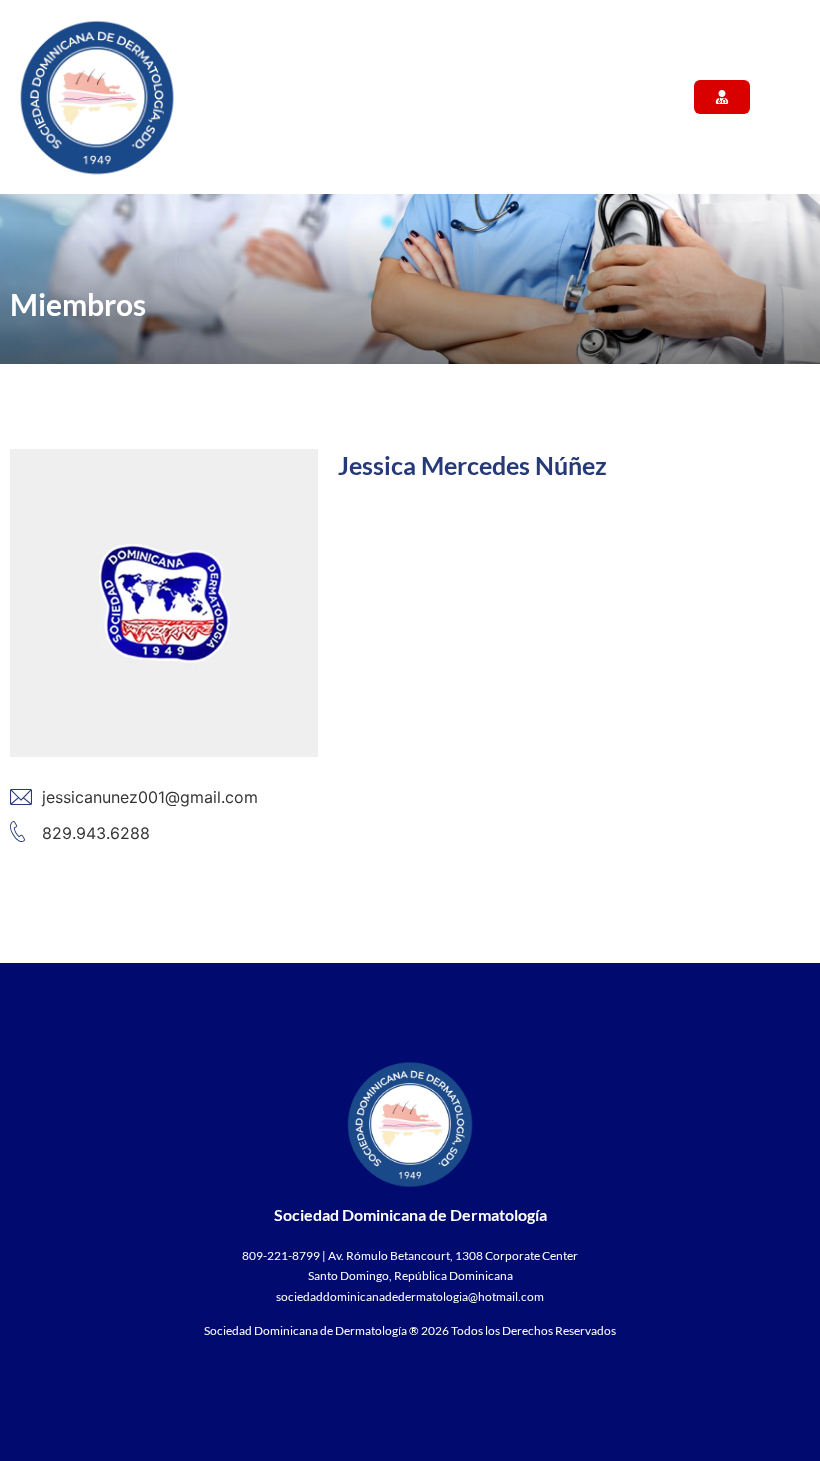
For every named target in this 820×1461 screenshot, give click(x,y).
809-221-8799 (281, 1255)
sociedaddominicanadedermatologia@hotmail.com (410, 1296)
